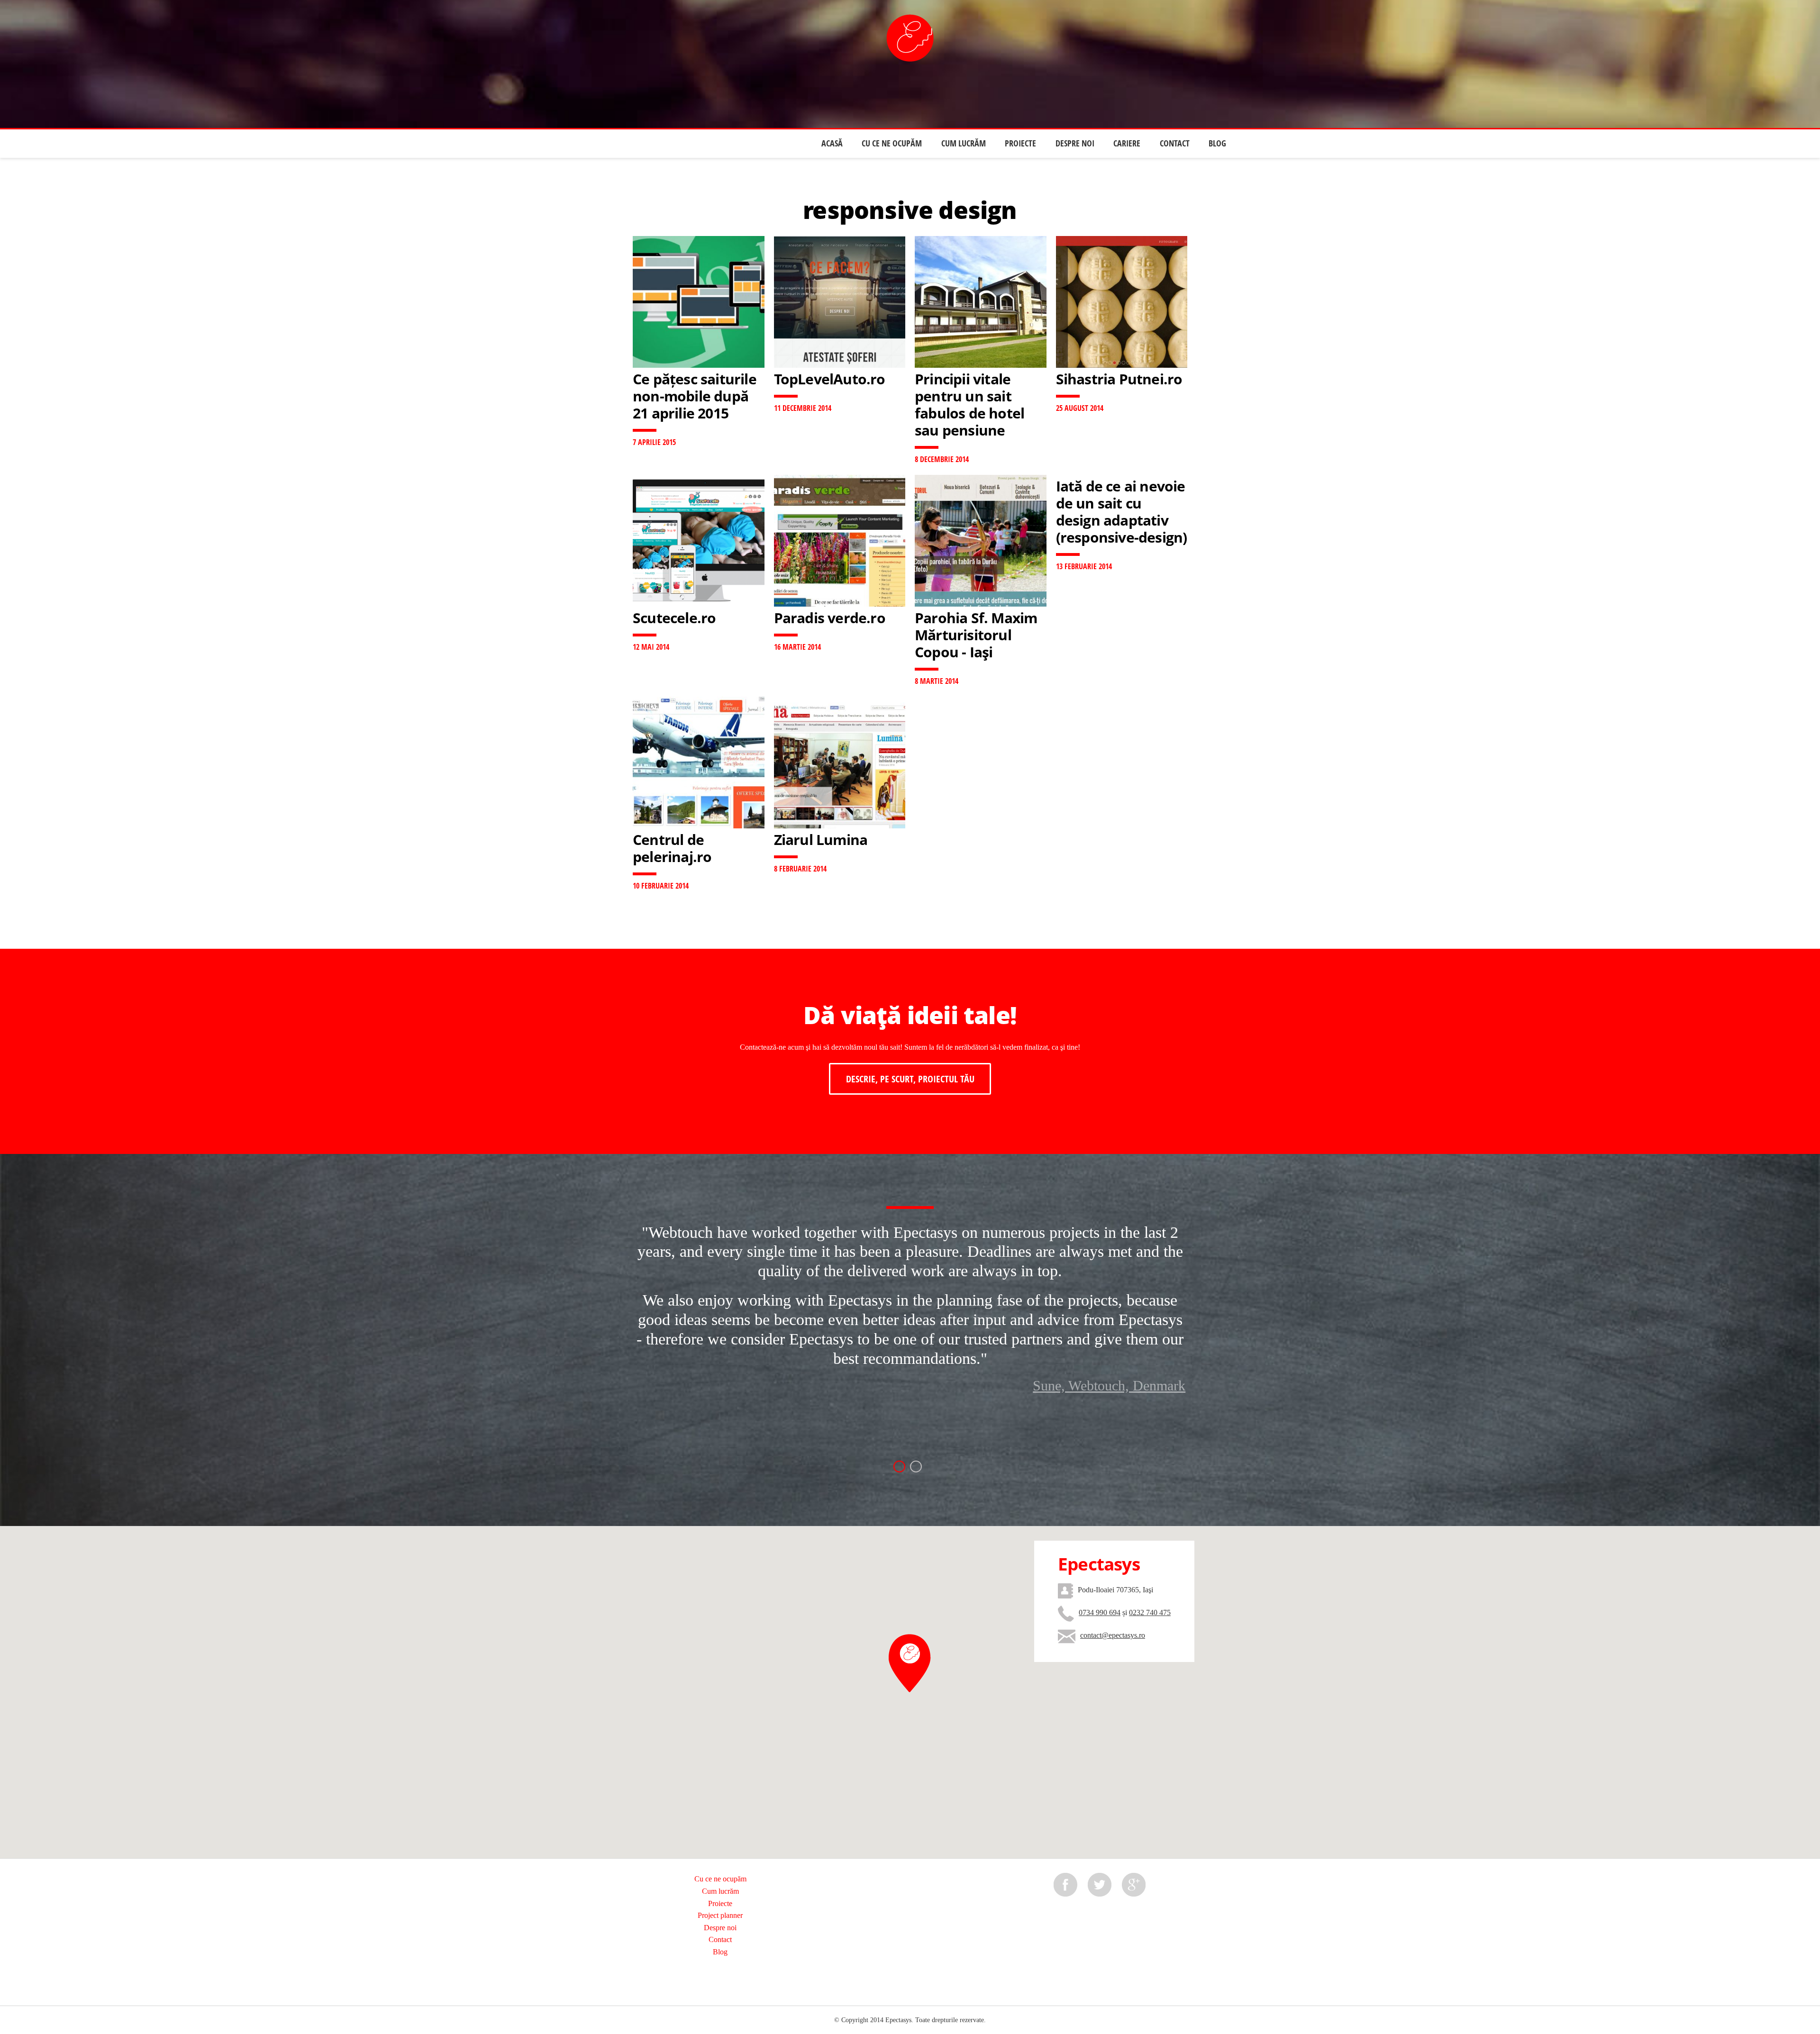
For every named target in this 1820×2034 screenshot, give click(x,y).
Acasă (832, 143)
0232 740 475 (1150, 1612)
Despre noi (1075, 143)
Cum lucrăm (964, 143)
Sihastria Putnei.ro (1119, 379)
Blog (1217, 143)
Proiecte (1020, 143)
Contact (1175, 143)
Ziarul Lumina (821, 840)
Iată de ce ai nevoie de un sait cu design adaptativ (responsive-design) (1122, 512)
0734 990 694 (1100, 1612)
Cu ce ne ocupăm (892, 143)
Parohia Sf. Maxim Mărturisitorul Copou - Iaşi (976, 635)
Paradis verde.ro (830, 618)
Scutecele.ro (674, 618)
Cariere (1127, 143)
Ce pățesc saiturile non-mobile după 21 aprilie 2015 (695, 396)
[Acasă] (910, 38)
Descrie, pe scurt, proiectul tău (910, 1079)
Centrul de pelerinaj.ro (672, 848)
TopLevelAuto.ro (830, 379)
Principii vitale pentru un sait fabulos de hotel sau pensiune (969, 404)
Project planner (720, 1915)
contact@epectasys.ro (1113, 1635)
